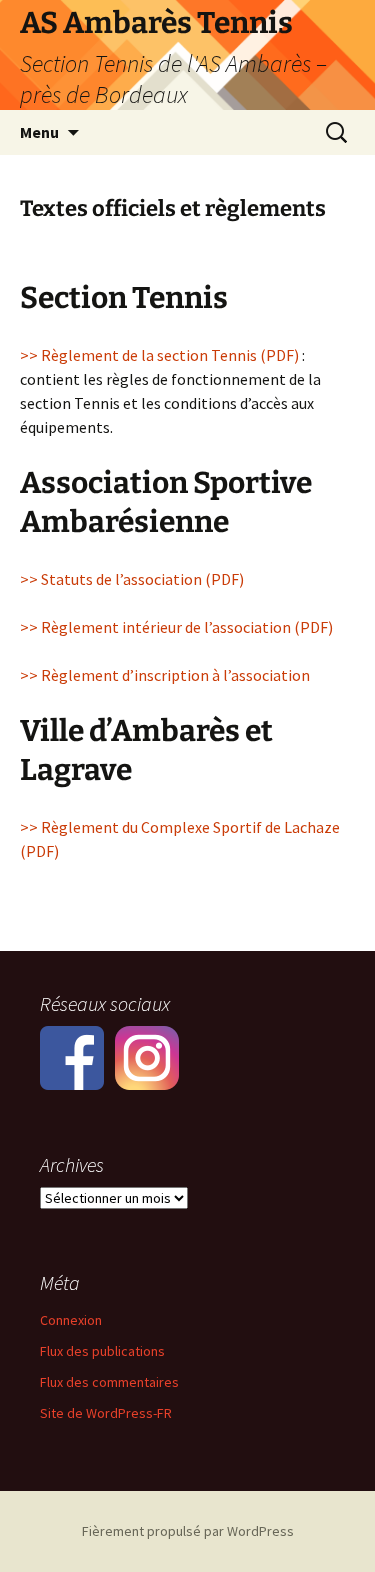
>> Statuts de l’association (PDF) (132, 579)
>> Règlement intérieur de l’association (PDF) (176, 627)
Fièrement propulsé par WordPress (188, 1531)
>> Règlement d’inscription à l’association (165, 675)
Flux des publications (102, 1351)
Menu (39, 132)
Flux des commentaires (109, 1382)
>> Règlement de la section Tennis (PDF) (159, 355)
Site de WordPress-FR (106, 1413)
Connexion (71, 1320)
